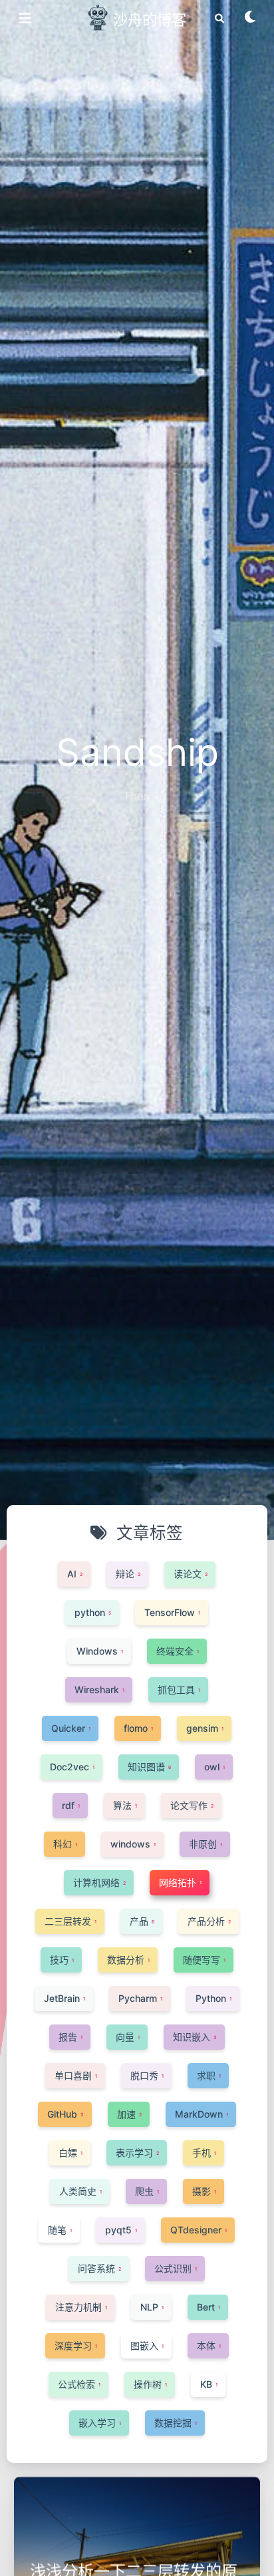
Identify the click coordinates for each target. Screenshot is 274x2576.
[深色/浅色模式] (251, 21)
